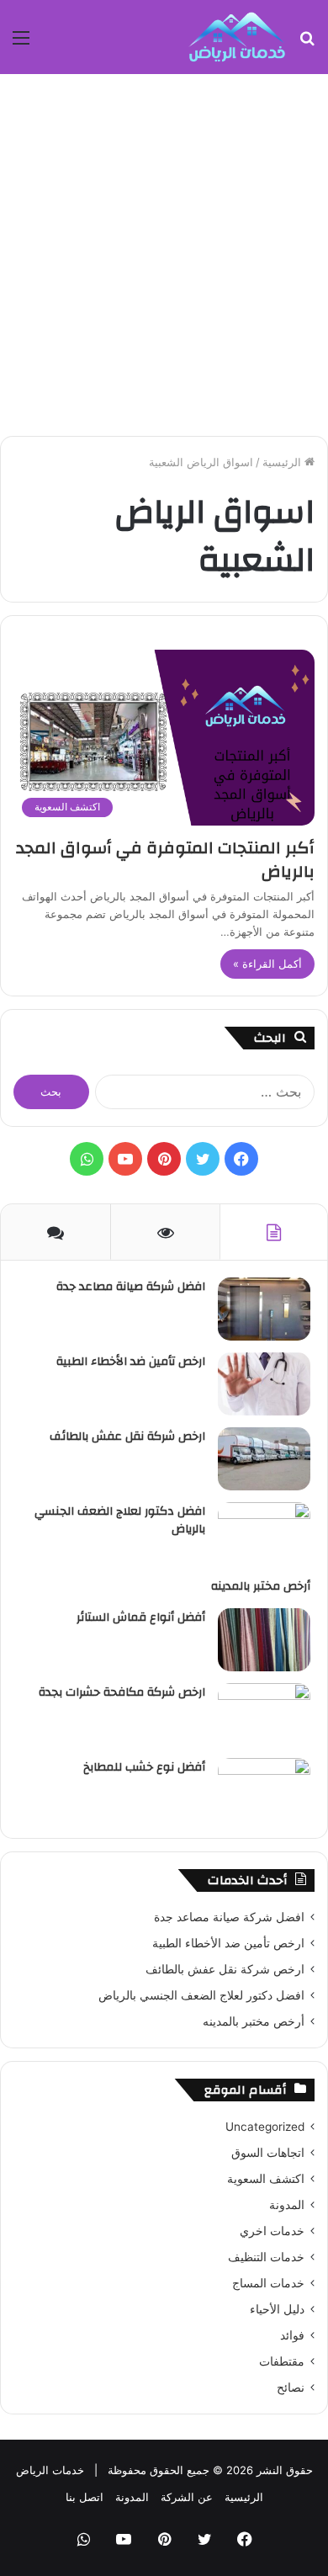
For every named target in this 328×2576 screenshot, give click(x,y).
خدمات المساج (268, 2283)
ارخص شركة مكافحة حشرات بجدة (122, 1692)
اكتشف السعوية (266, 2179)
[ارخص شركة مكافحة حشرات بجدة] (264, 1715)
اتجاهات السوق (268, 2153)
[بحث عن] (307, 43)
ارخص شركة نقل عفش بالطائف (127, 1437)
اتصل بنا (85, 2497)
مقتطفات (282, 2361)
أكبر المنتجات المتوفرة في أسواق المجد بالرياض (165, 860)
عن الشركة (187, 2497)
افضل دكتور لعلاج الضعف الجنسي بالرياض (120, 1521)
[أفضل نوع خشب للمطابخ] (264, 1790)
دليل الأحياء (277, 2309)
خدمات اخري (272, 2231)
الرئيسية (283, 462)
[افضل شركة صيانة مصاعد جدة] (264, 1309)
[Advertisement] (164, 255)
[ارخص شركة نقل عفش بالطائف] (264, 1459)
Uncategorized (265, 2127)
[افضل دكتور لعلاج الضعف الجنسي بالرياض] (264, 1534)
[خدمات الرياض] (237, 37)
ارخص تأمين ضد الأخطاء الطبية (131, 1362)
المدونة (287, 2205)
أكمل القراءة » (267, 964)
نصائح (291, 2387)
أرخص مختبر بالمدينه (261, 1586)
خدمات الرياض (50, 2470)
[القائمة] (21, 43)
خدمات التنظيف (266, 2257)
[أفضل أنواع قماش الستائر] (264, 1640)
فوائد (292, 2335)
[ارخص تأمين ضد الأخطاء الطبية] (264, 1384)
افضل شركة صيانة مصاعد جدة (131, 1287)
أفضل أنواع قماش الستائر (141, 1617)
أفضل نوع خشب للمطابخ (144, 1767)
